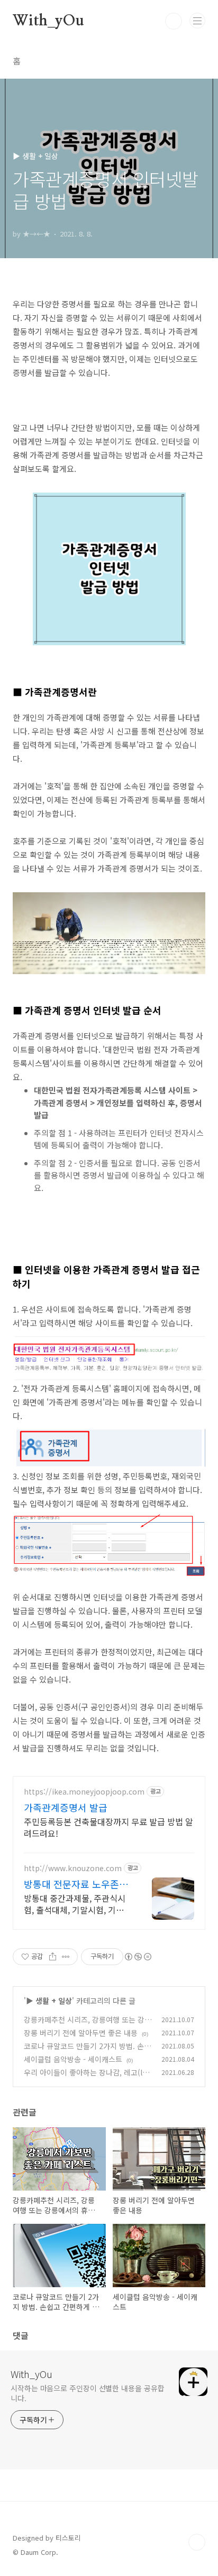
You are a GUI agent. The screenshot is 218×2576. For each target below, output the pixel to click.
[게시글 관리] (66, 1957)
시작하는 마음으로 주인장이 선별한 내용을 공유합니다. (87, 2393)
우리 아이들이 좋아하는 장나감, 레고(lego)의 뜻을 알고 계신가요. (88, 2078)
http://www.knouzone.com (73, 1868)
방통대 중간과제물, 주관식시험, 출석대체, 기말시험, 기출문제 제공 (75, 1904)
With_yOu (48, 21)
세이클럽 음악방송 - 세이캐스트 (73, 2059)
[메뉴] (197, 21)
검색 (174, 21)
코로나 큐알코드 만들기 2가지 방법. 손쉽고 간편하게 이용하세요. (87, 2051)
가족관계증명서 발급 (66, 1807)
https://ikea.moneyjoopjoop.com (84, 1792)
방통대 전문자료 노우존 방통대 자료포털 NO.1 (77, 1884)
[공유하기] (53, 1957)
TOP (197, 2542)
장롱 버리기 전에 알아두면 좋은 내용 (81, 2033)
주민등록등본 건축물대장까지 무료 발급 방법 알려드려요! (108, 1827)
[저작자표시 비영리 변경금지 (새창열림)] (138, 1957)
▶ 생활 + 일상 (49, 2001)
